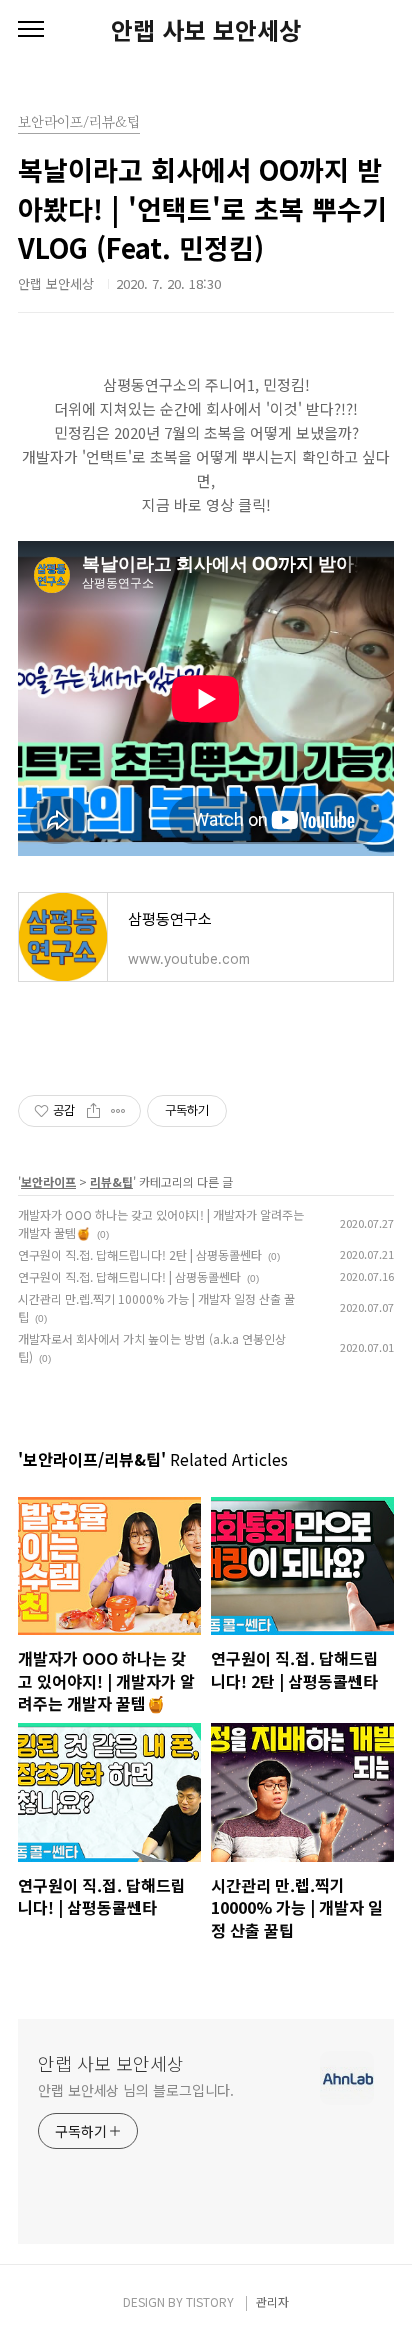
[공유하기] (93, 1111)
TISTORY (210, 2301)
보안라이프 (48, 1181)
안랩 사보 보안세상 (206, 30)
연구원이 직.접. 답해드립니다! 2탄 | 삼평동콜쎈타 (140, 1254)
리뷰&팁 (111, 1181)
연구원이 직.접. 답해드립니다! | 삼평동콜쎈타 (129, 1276)
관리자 (272, 2301)
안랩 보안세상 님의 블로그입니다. (136, 2090)
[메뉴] (31, 30)
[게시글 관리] (118, 1111)
